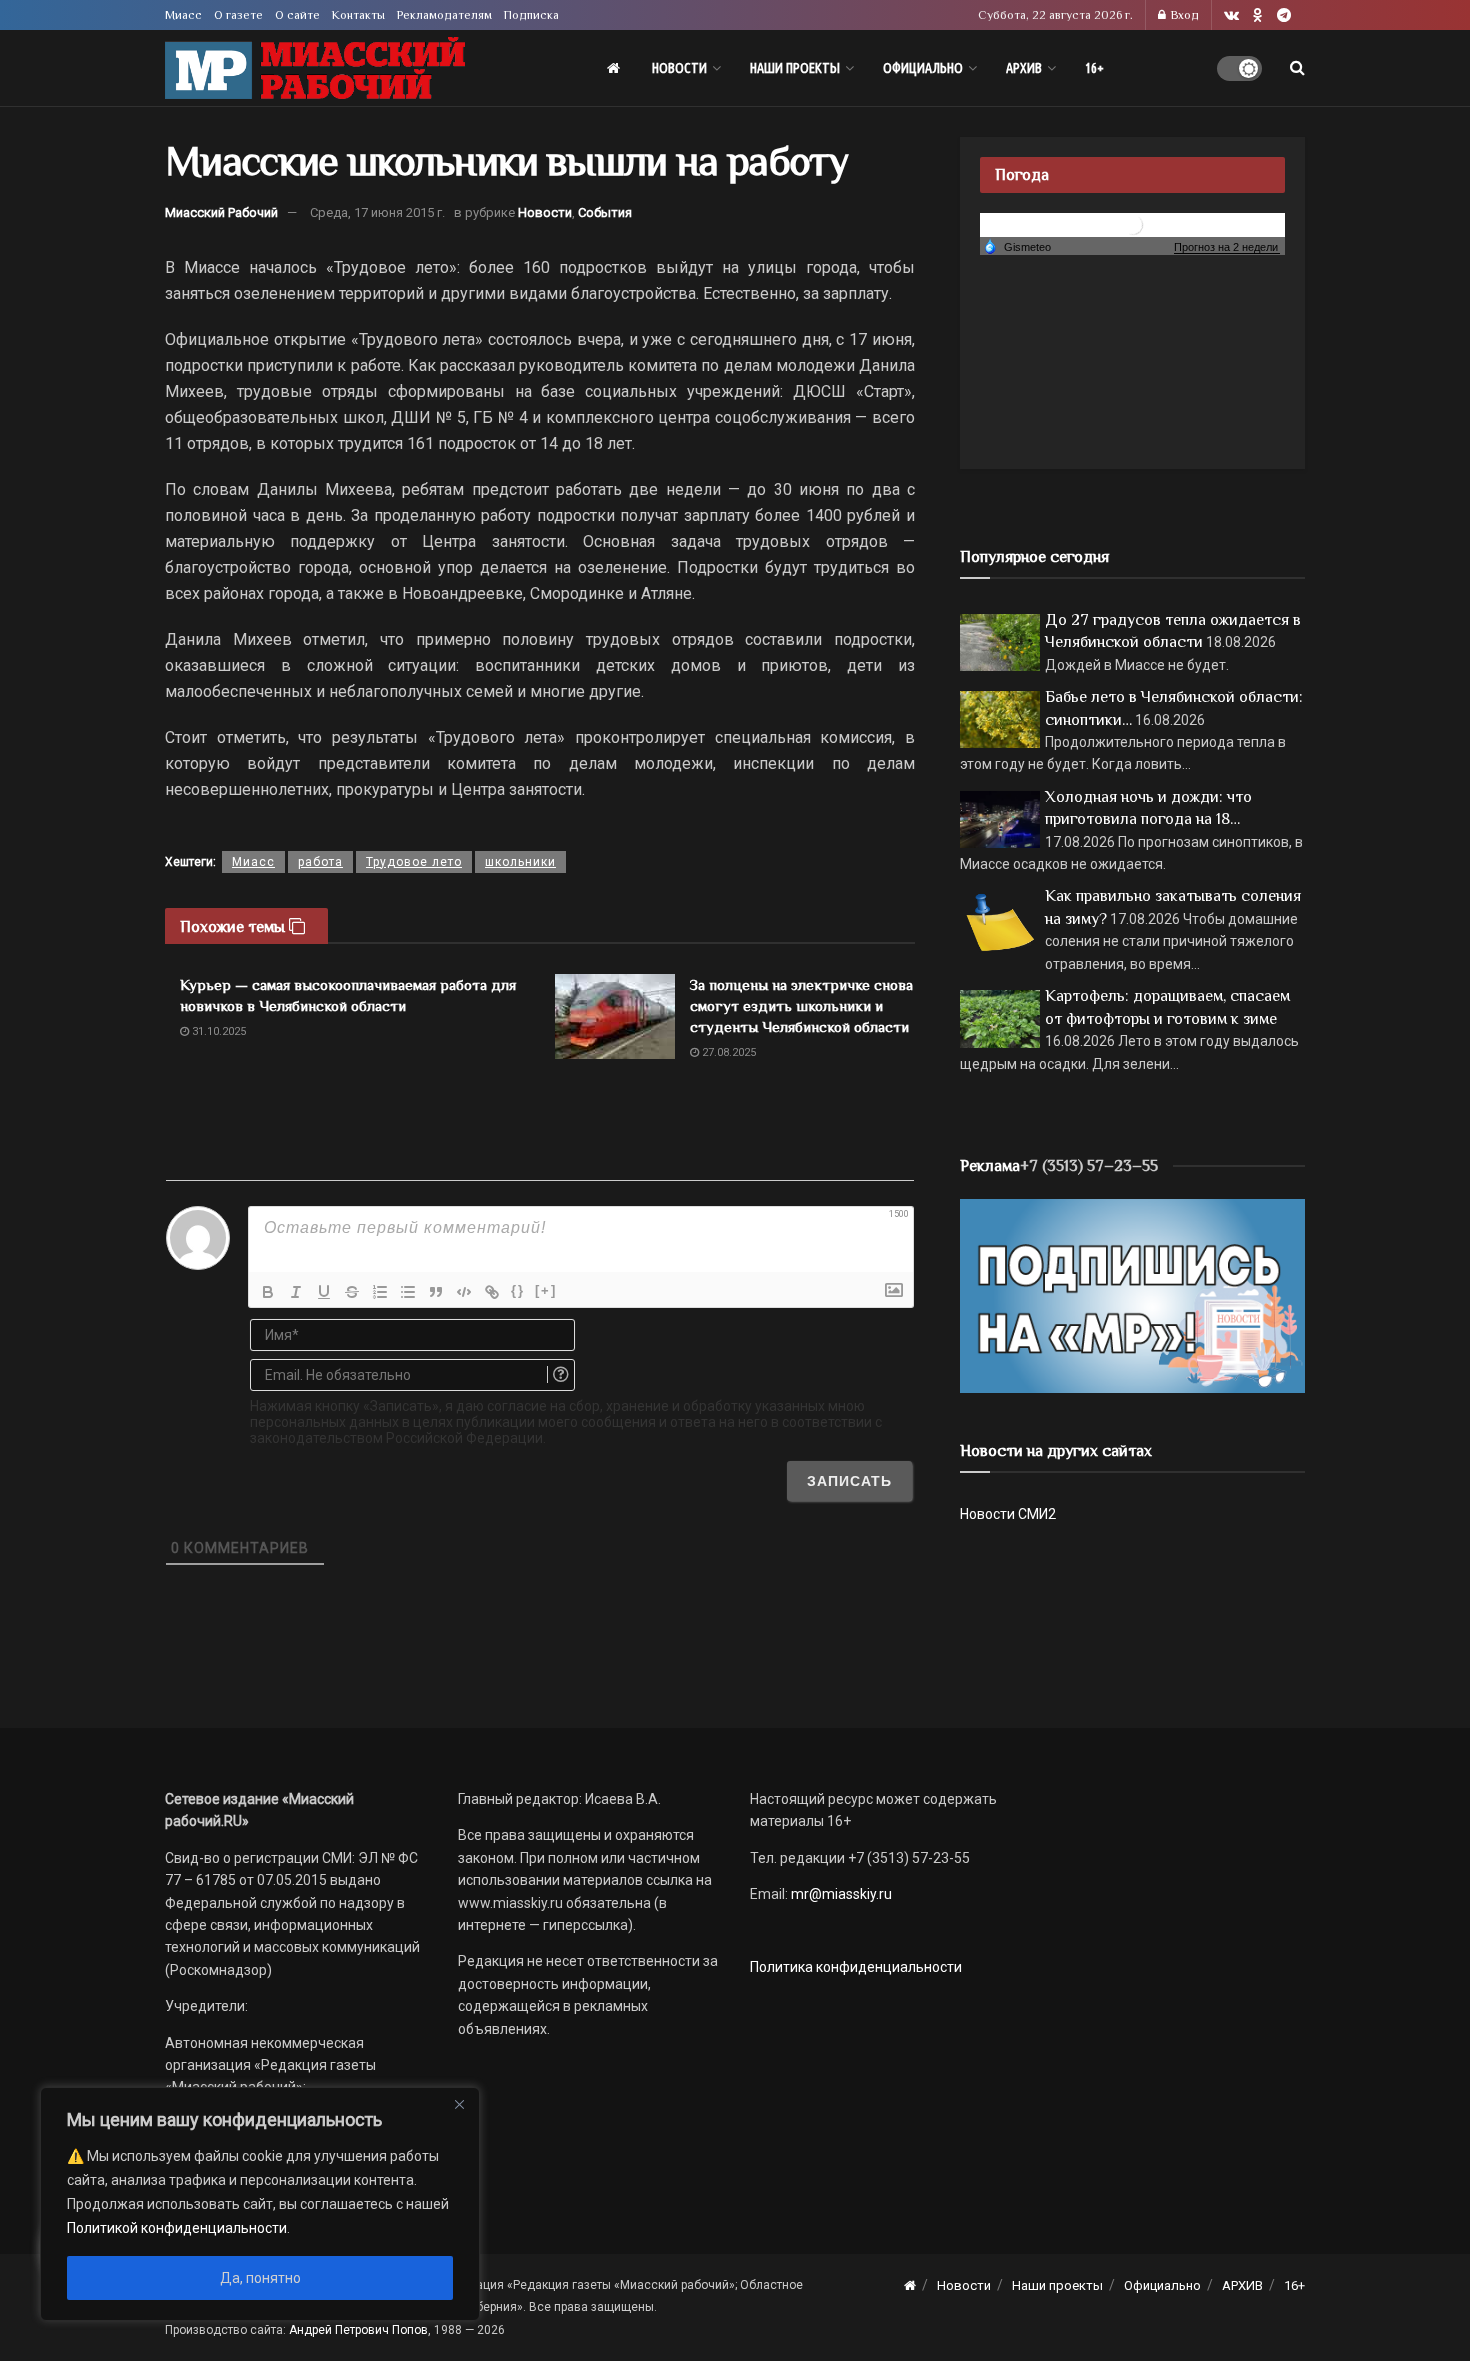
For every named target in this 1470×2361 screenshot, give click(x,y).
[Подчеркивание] (324, 1292)
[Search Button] (1297, 68)
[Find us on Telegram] (1284, 15)
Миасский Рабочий (221, 212)
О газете (238, 15)
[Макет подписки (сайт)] (1132, 1295)
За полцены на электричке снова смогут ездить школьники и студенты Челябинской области (801, 1005)
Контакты (358, 15)
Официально (923, 68)
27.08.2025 (727, 1052)
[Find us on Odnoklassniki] (1258, 15)
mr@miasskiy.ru (840, 1894)
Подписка (531, 15)
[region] (260, 2204)
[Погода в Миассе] (1133, 223)
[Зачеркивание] (352, 1292)
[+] (546, 1290)
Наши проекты (795, 68)
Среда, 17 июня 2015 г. (377, 212)
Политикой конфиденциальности (177, 2228)
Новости (679, 68)
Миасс (183, 15)
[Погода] (1017, 246)
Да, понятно (260, 2278)
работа (320, 862)
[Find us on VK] (1231, 15)
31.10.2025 (217, 1031)
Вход (1183, 15)
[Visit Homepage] (315, 68)
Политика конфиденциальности (856, 1967)
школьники (520, 862)
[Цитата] (436, 1292)
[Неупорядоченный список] (408, 1292)
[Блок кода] (464, 1292)
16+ (1094, 68)
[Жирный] (268, 1292)
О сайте (297, 15)
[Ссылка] (492, 1292)
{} (518, 1290)
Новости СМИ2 (1008, 1514)
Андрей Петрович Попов (358, 2330)
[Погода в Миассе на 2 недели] (1227, 247)
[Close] (459, 2104)
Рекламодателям (444, 15)
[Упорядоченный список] (380, 1292)
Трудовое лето (414, 862)
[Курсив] (296, 1292)
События (605, 212)
